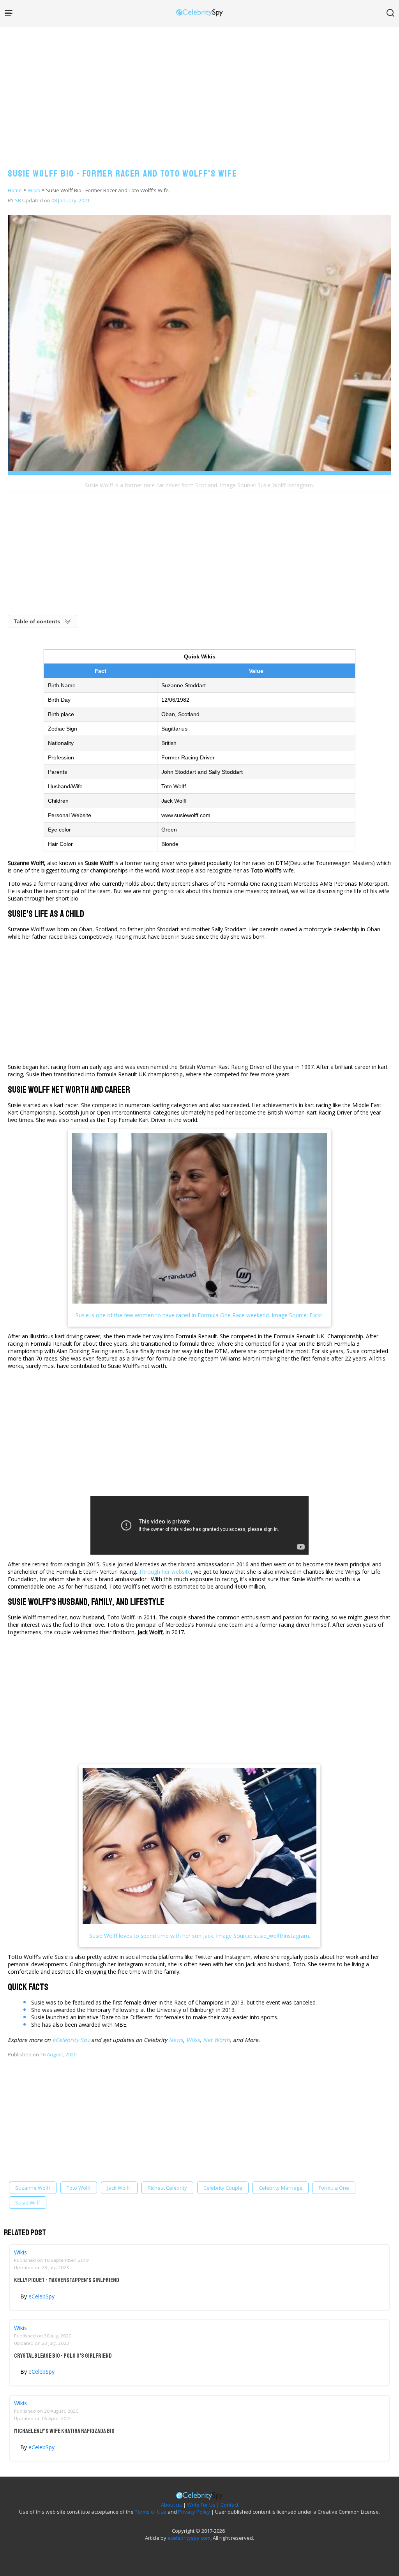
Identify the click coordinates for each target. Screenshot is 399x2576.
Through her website (165, 1572)
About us (171, 2505)
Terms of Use (151, 2512)
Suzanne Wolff (33, 2188)
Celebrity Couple (223, 2188)
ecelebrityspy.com (189, 2538)
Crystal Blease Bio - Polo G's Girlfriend (63, 2356)
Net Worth (216, 2040)
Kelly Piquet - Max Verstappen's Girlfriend (67, 2280)
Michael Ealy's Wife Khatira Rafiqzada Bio (64, 2431)
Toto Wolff (79, 2188)
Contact (230, 2505)
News (176, 2040)
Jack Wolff (119, 2188)
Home (15, 190)
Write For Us (201, 2505)
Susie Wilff (28, 2203)
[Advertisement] (199, 90)
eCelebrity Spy (71, 2040)
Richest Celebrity (167, 2188)
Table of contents (37, 621)
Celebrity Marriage (281, 2188)
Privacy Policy (194, 2512)
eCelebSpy (41, 2296)
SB (18, 200)
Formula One (334, 2188)
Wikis (34, 190)
